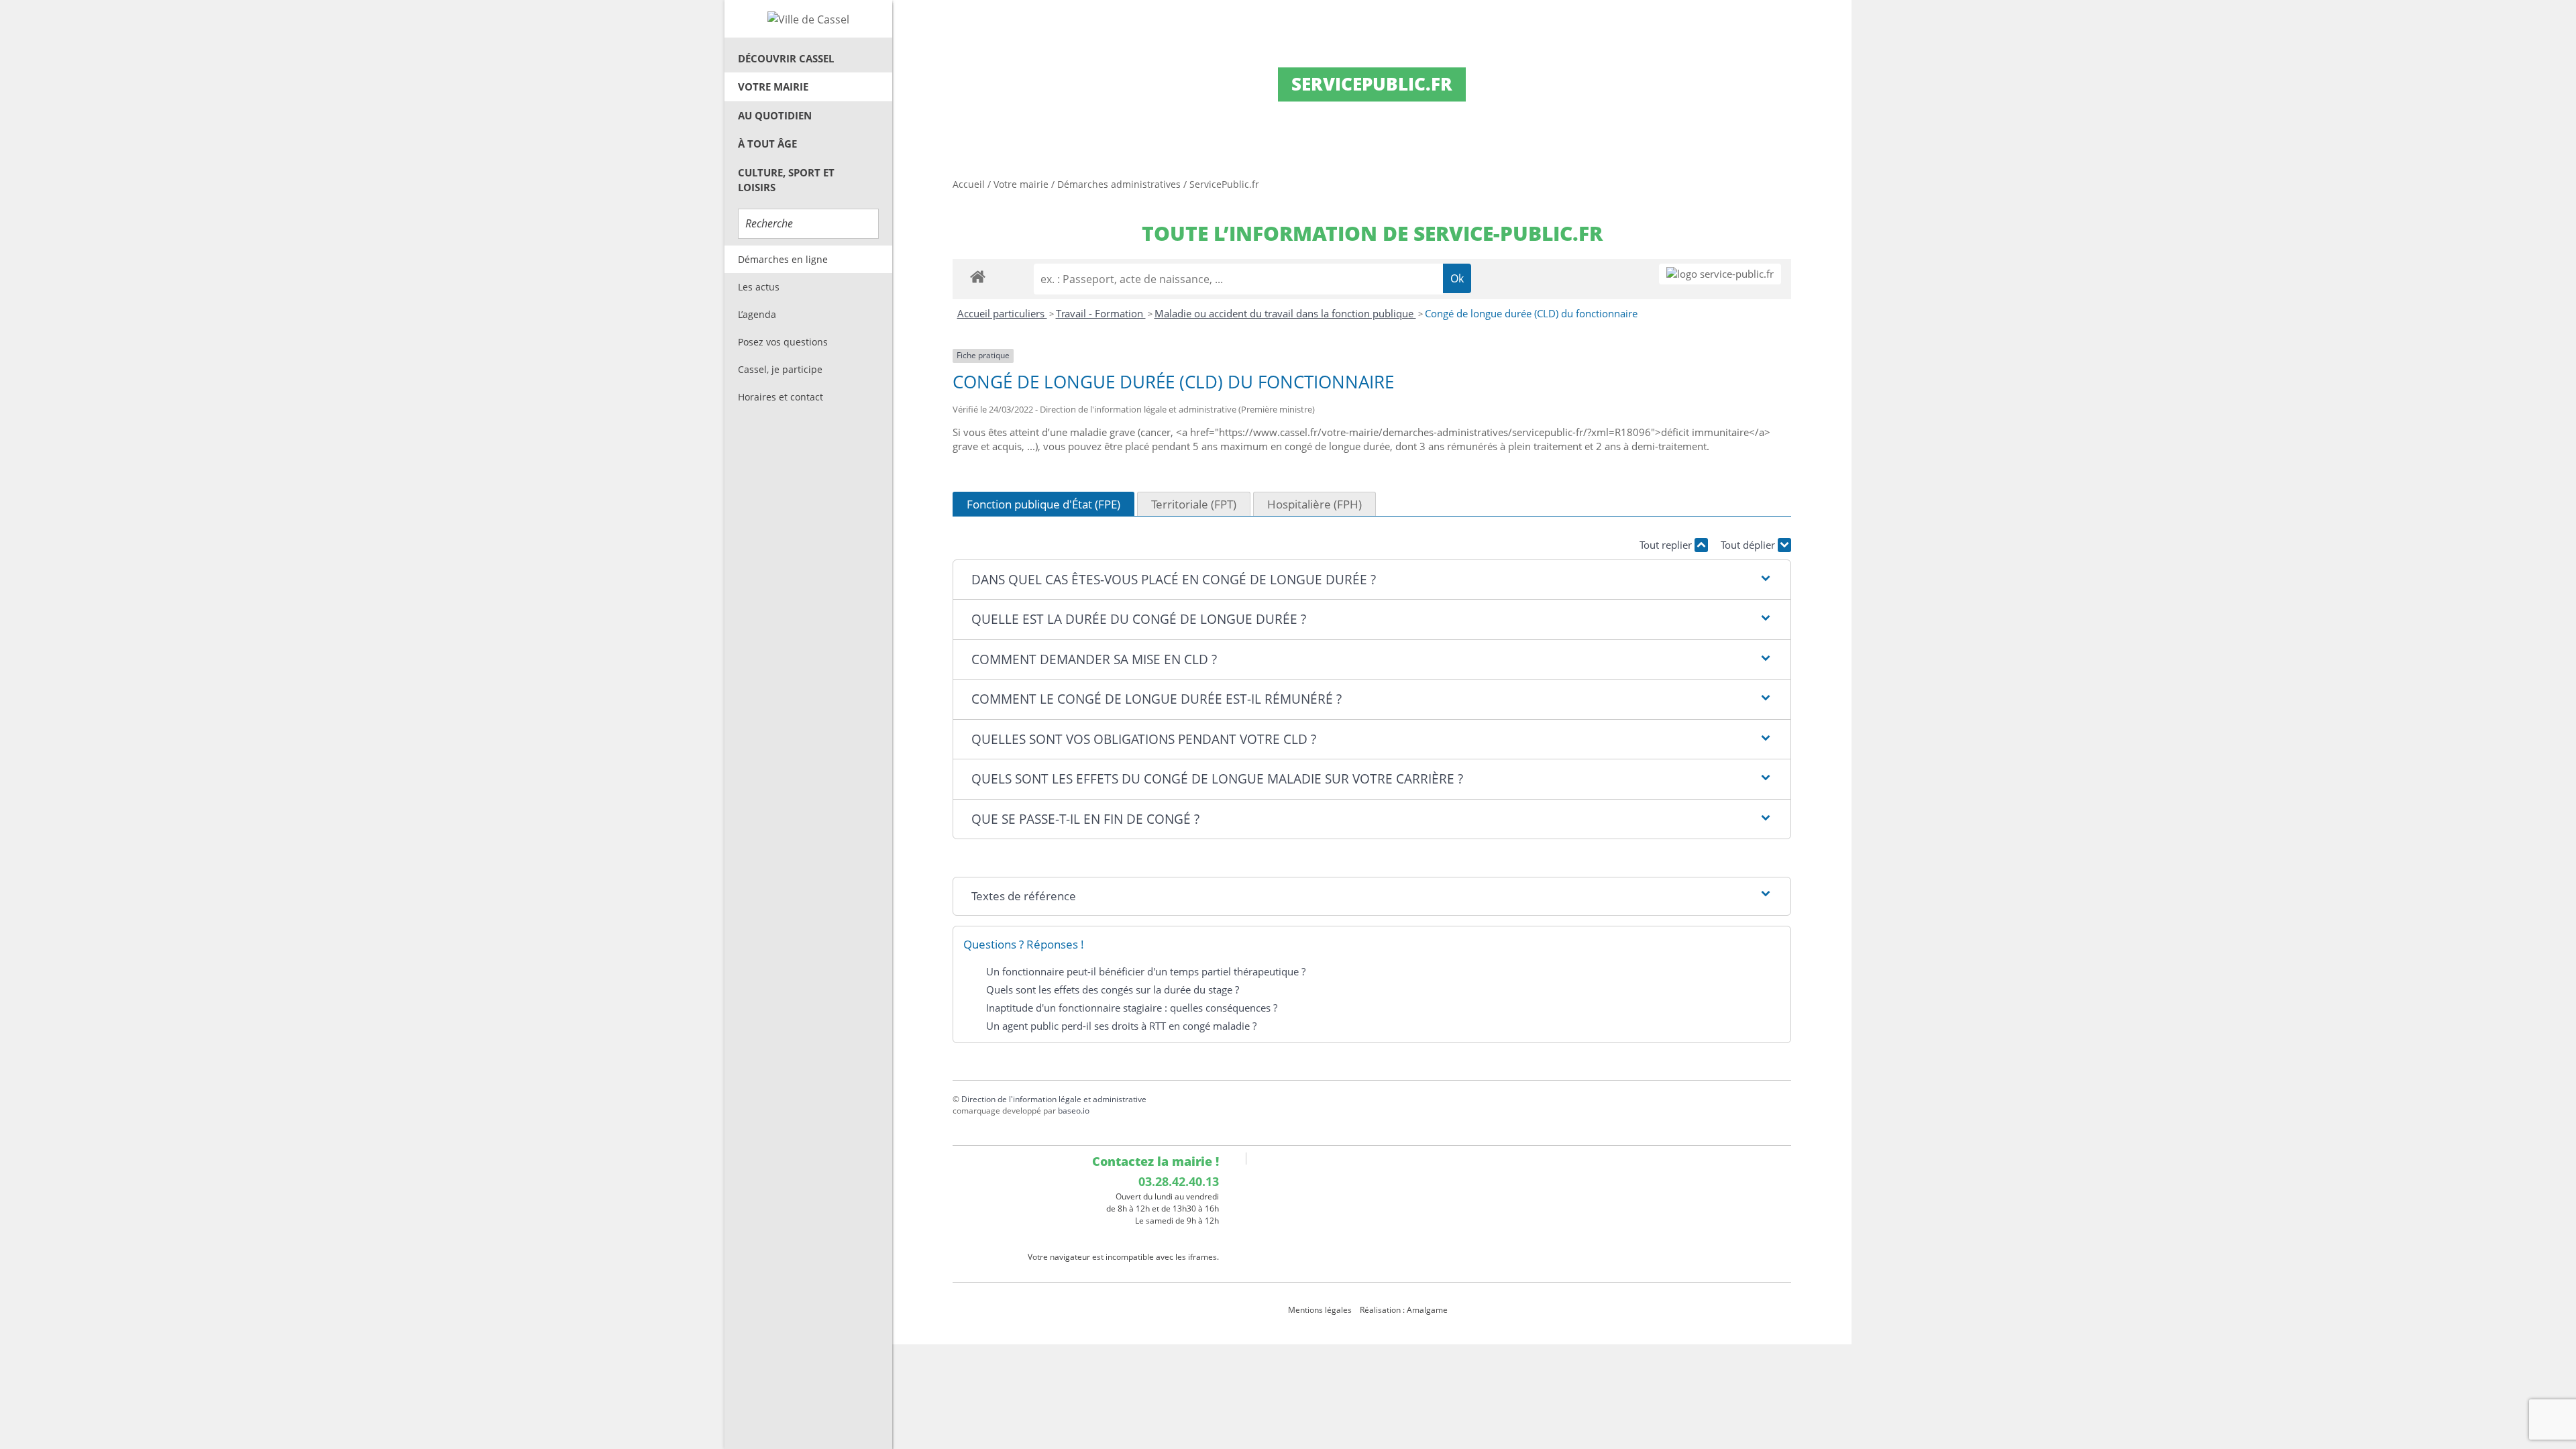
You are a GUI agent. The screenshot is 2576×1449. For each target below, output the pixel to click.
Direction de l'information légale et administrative (1054, 1099)
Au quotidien (775, 115)
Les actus (759, 287)
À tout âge (767, 144)
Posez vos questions (783, 342)
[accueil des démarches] (978, 276)
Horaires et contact (781, 397)
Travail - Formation (1101, 313)
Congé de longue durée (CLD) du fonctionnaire (1531, 313)
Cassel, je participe (780, 369)
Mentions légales (1320, 1310)
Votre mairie (773, 87)
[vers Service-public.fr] (1720, 274)
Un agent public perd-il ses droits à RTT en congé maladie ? (1121, 1026)
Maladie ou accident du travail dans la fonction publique (1285, 313)
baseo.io (1074, 1111)
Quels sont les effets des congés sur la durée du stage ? (1113, 989)
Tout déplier (1749, 545)
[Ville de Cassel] (808, 19)
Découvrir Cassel (786, 58)
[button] (1372, 580)
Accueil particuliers (1002, 313)
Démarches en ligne (783, 259)
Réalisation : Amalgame (1405, 1310)
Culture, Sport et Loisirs (786, 180)
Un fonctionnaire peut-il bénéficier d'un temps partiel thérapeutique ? (1146, 971)
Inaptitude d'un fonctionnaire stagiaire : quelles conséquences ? (1132, 1008)
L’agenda (757, 314)
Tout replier (1667, 545)
